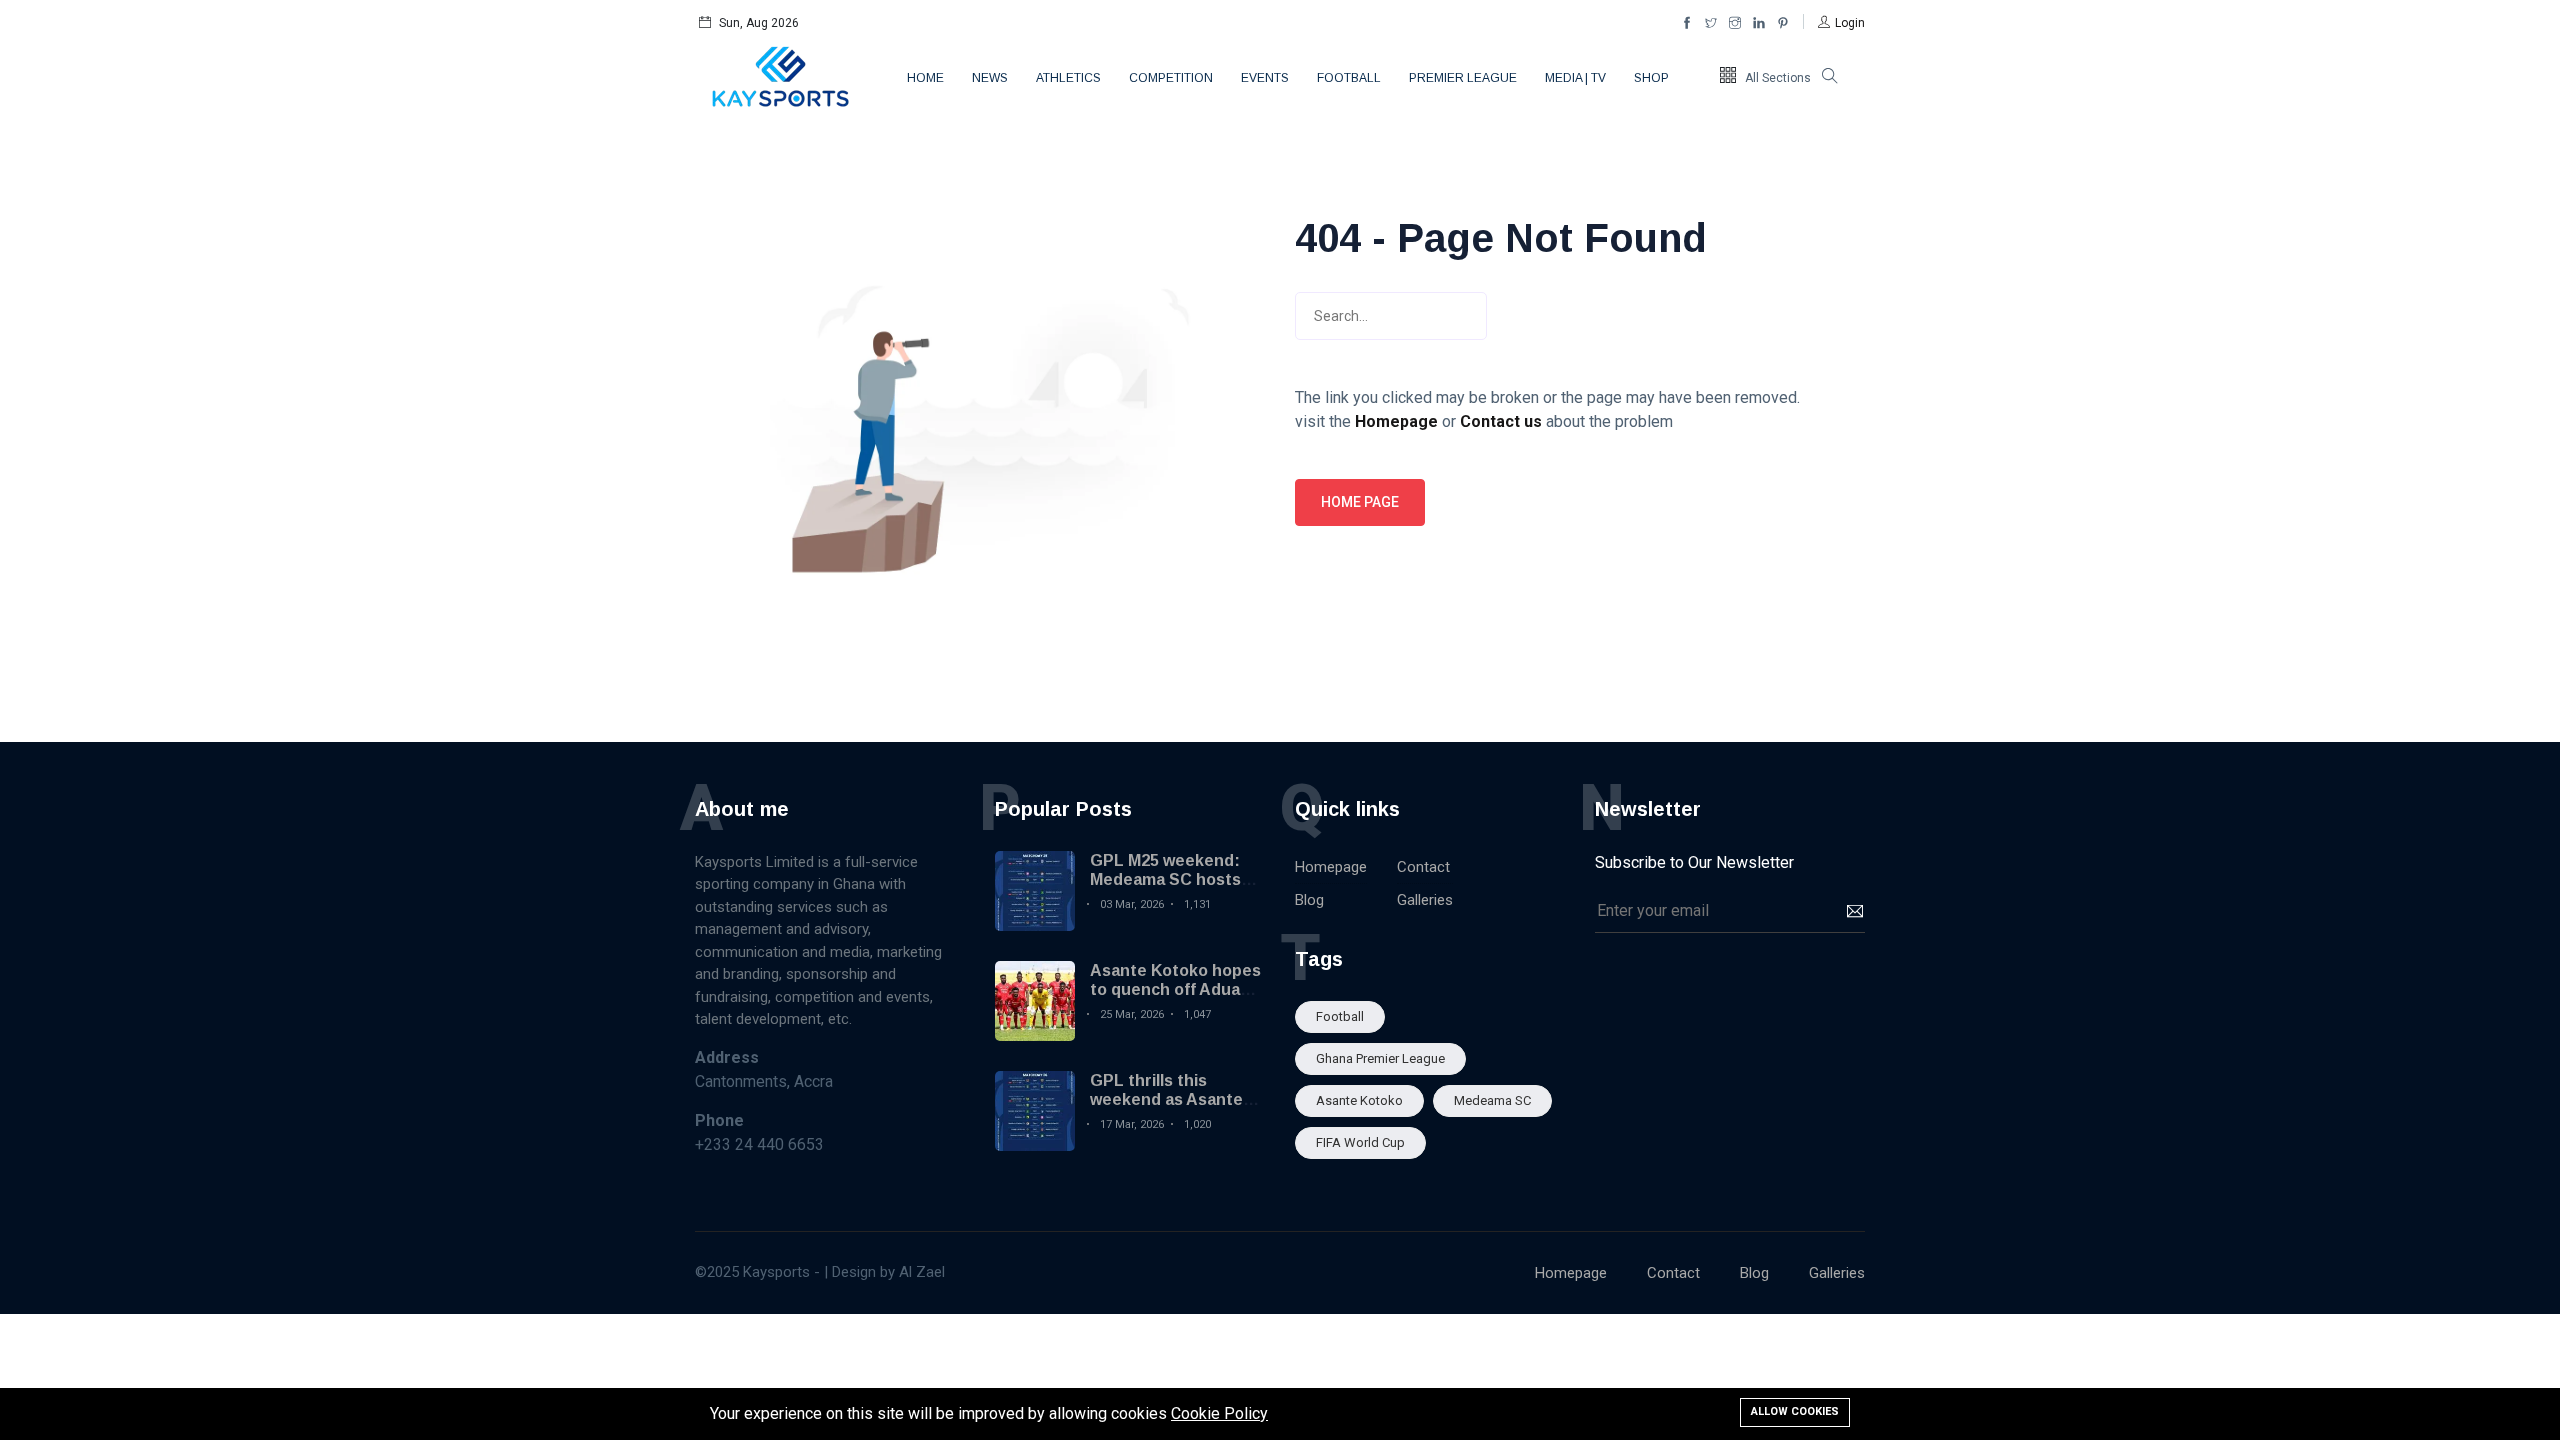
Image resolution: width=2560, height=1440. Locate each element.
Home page (1360, 502)
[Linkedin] (1759, 23)
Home (925, 78)
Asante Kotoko (1359, 1100)
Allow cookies (1795, 1411)
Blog (1309, 900)
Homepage (1331, 867)
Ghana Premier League (1380, 1058)
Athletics (1068, 78)
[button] (1841, 23)
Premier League (1463, 78)
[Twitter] (1711, 23)
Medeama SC (1492, 1100)
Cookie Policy (1219, 1413)
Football (1349, 78)
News (990, 78)
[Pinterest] (1783, 23)
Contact (1423, 867)
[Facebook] (1687, 23)
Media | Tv (1575, 78)
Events (1265, 78)
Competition (1171, 78)
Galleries (1425, 900)
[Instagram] (1735, 23)
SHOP (1651, 78)
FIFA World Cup (1360, 1142)
